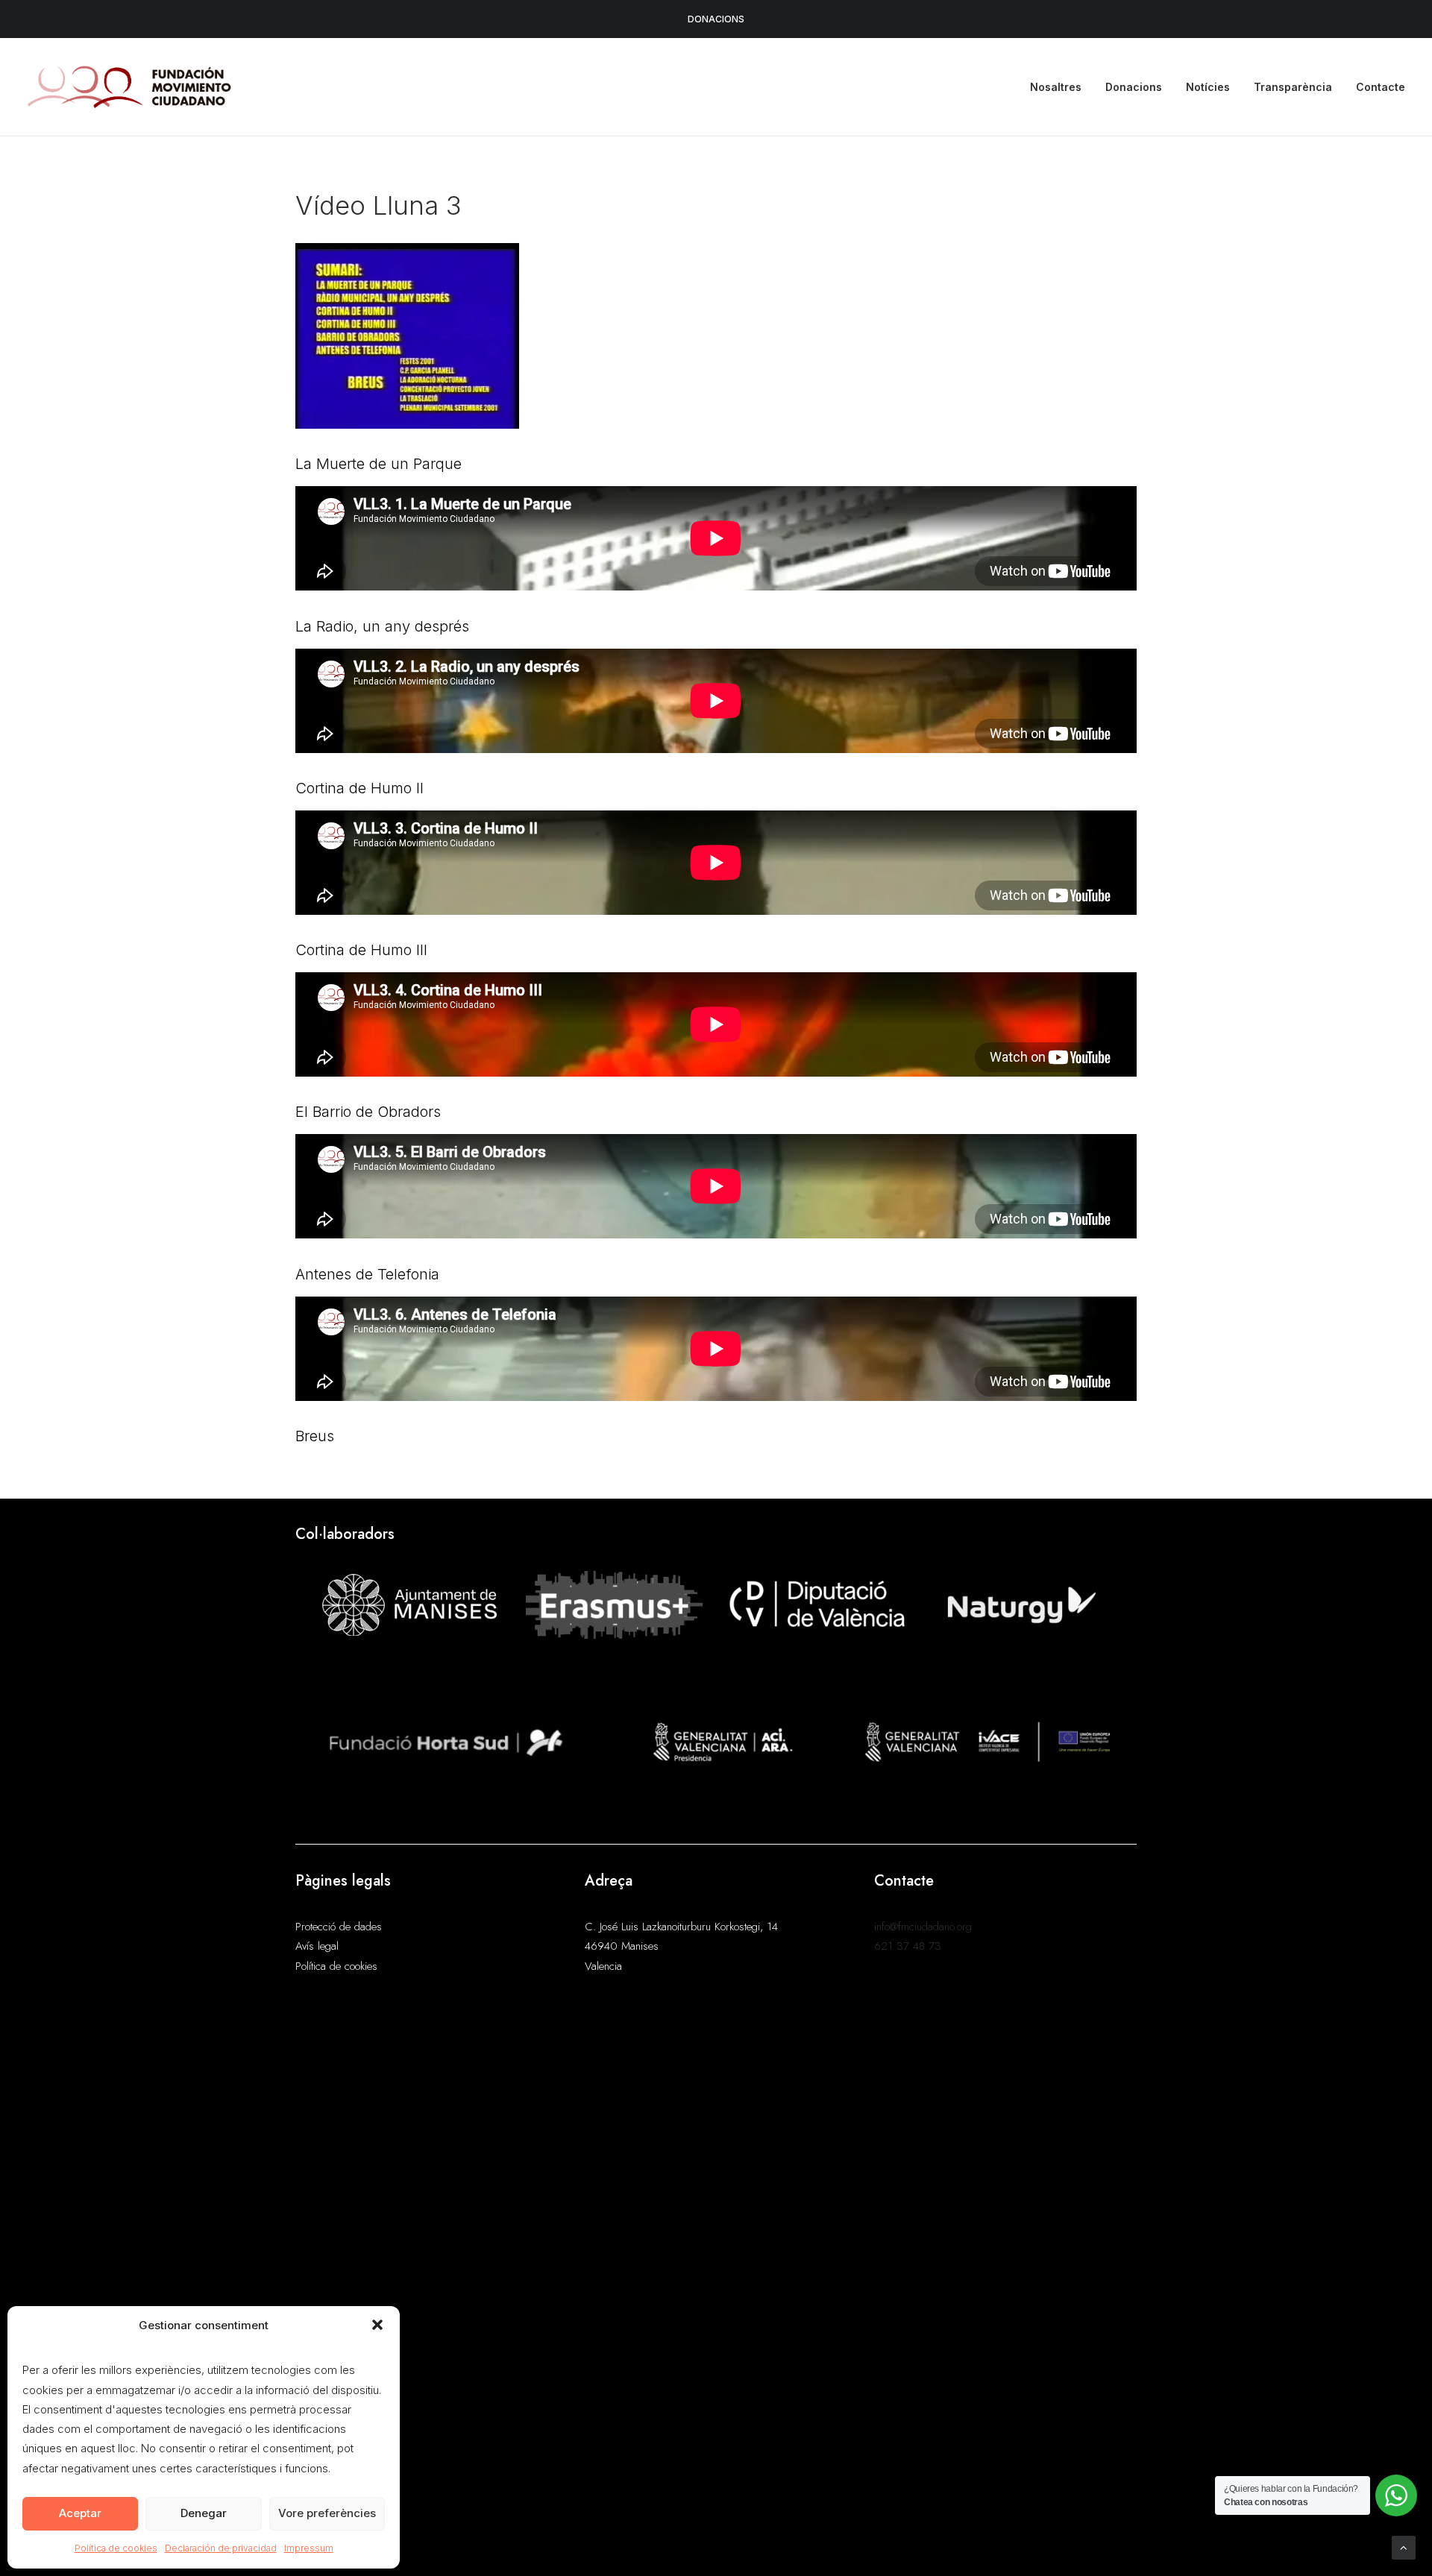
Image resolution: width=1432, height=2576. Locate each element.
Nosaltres (1056, 87)
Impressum (309, 2548)
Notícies (1208, 87)
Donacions (1134, 87)
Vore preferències (327, 2513)
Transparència (1293, 87)
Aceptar (80, 2513)
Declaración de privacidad (221, 2548)
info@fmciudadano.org (923, 1927)
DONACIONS (716, 19)
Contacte (1381, 87)
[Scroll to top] (1404, 2547)
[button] (377, 2325)
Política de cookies (116, 2548)
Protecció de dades (339, 1927)
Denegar (204, 2513)
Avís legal (317, 1946)
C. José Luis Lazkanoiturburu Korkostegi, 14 (681, 1927)
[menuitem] (1061, 87)
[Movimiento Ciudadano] (130, 87)
